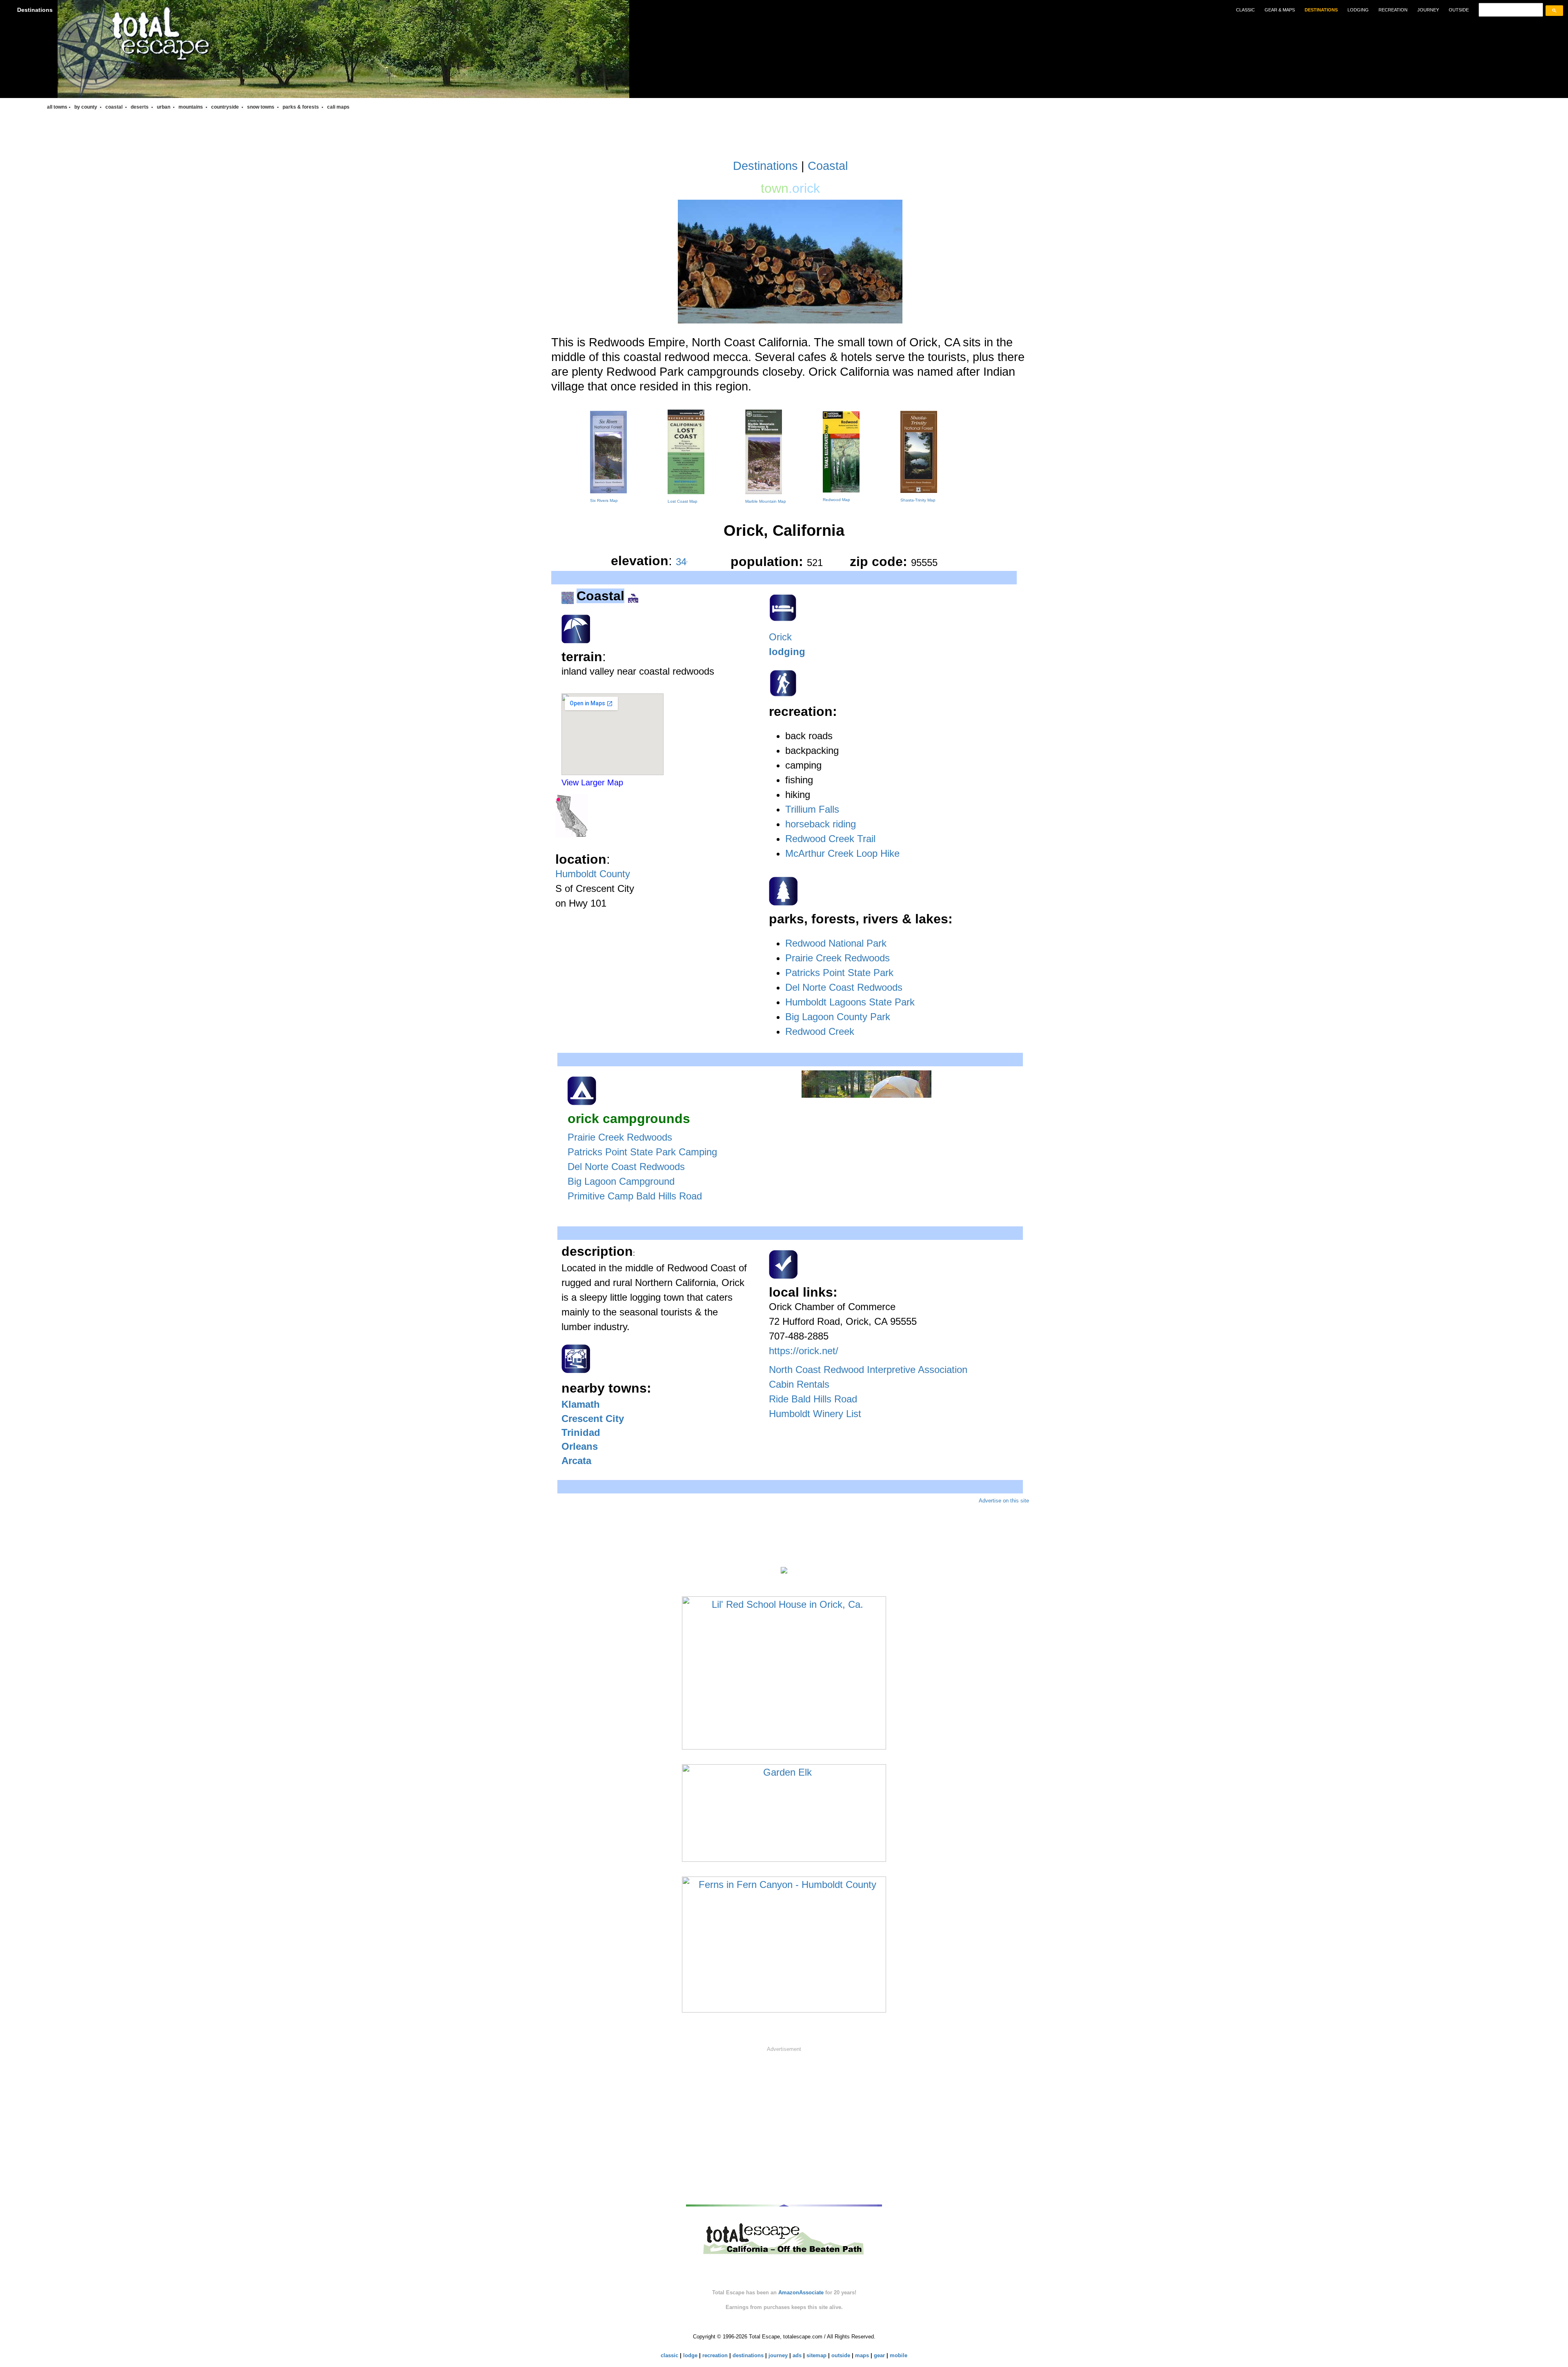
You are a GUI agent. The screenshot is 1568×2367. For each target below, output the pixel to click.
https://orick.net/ (804, 1351)
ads (797, 2355)
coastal (115, 107)
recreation (1393, 10)
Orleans (580, 1446)
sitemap (816, 2355)
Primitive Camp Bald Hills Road (635, 1196)
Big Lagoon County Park (838, 1017)
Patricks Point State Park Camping (642, 1152)
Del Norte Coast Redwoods (844, 987)
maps (862, 2355)
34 (682, 562)
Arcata (576, 1461)
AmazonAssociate (801, 2292)
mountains (191, 107)
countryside (226, 107)
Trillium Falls (812, 809)
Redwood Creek (820, 1031)
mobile (899, 2355)
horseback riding (821, 824)
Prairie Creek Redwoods (837, 958)
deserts (140, 107)
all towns (57, 107)
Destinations (35, 10)
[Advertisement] (784, 2118)
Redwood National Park (836, 943)
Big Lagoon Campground (621, 1181)
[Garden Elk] (784, 1812)
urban (164, 107)
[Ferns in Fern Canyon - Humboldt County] (784, 1944)
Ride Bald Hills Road (813, 1399)
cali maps (338, 107)
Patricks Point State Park (839, 973)
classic (1245, 10)
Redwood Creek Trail (830, 839)
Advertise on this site (1004, 1501)
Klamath (581, 1404)
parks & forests (301, 107)
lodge (690, 2355)
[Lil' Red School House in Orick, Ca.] (784, 1672)
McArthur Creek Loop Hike (842, 853)
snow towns (261, 107)
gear (879, 2355)
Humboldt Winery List (815, 1414)
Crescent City (593, 1419)
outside (1459, 10)
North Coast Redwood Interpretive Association (868, 1370)
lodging (1358, 10)
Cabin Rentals (799, 1384)
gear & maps (1280, 10)
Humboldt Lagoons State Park (850, 1002)
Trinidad (581, 1432)
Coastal (828, 166)
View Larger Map (592, 782)
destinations (1321, 10)
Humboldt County (593, 874)
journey (1428, 10)
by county (86, 107)
